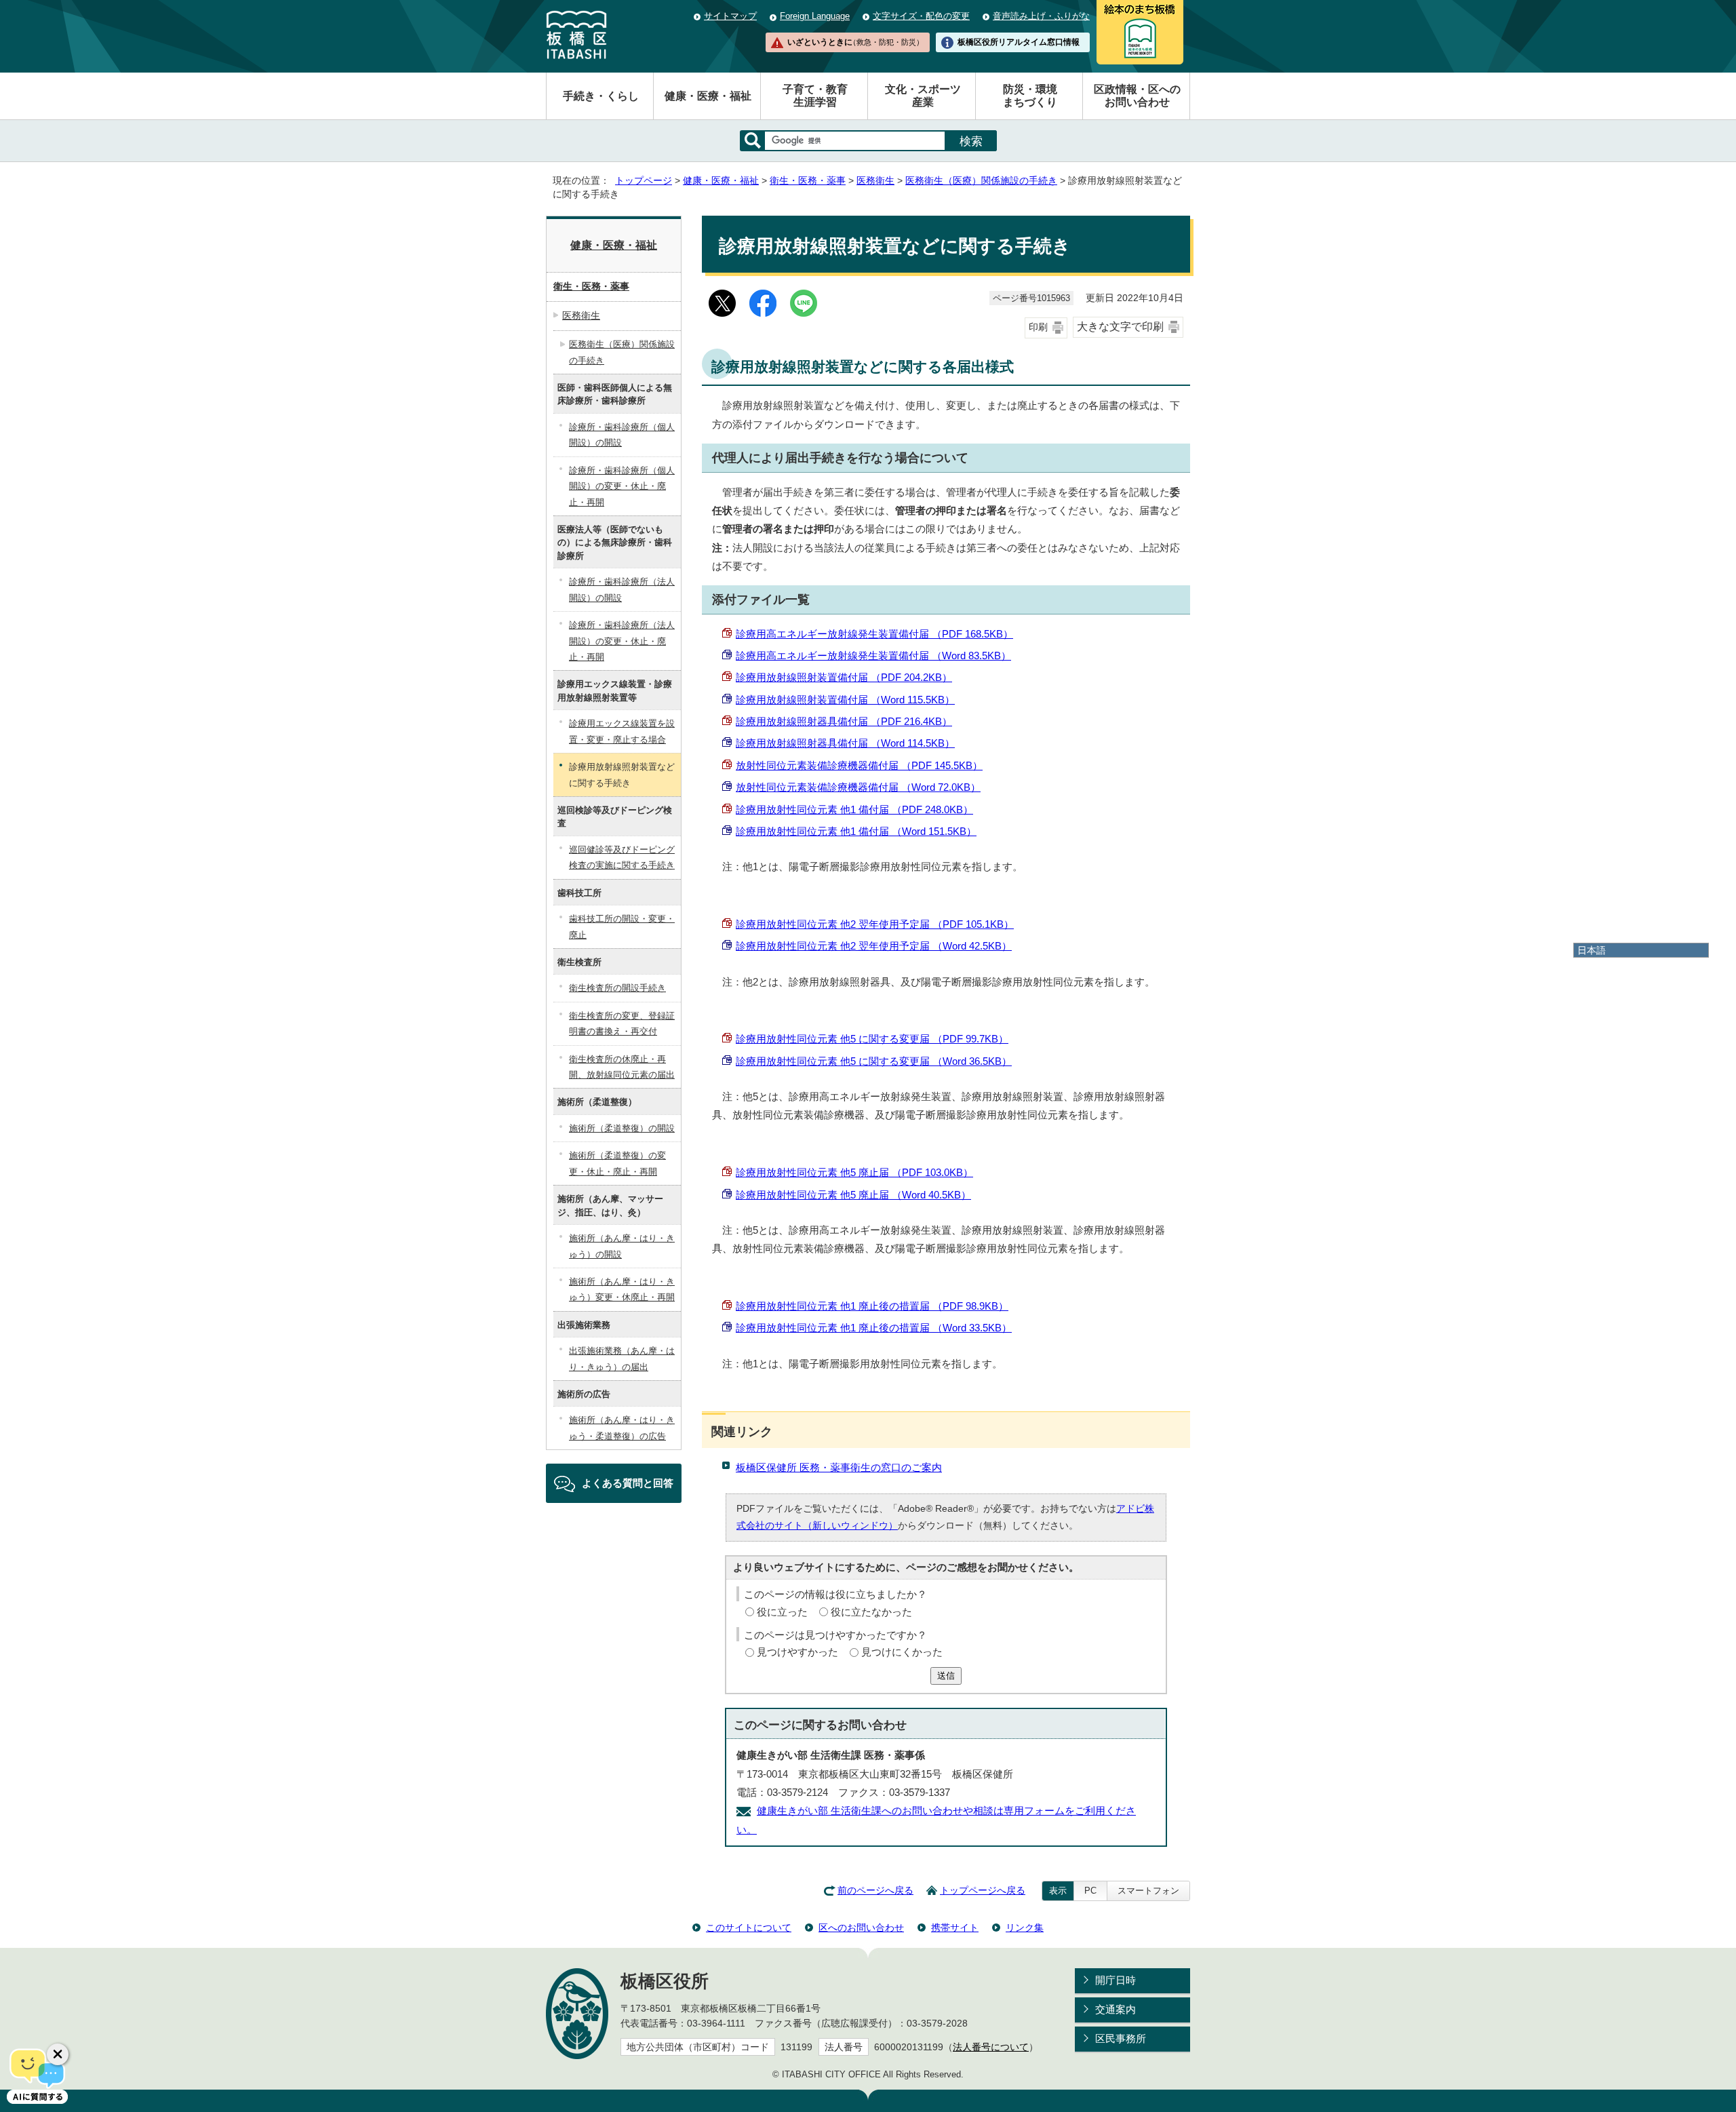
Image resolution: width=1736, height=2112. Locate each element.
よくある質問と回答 (628, 1483)
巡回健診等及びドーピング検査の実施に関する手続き (622, 857)
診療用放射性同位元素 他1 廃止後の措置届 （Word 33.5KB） (874, 1328)
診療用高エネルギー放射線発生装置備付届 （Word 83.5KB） (873, 656)
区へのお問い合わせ (861, 1928)
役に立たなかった (871, 1612)
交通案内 (1116, 2009)
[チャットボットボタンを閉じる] (58, 2054)
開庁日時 (1116, 1980)
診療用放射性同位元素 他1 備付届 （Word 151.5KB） (856, 831)
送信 (946, 1676)
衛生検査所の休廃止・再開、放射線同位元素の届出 (622, 1067)
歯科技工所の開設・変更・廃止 (622, 926)
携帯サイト (955, 1928)
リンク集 (1025, 1928)
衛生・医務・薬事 (808, 181)
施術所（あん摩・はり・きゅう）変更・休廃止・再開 (622, 1289)
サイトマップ (730, 16)
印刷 (1038, 327)
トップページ (644, 181)
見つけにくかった (902, 1652)
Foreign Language (815, 16)
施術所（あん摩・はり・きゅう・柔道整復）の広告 (622, 1428)
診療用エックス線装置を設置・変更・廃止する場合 (622, 731)
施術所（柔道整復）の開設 (622, 1128)
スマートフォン (1148, 1891)
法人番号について (991, 2047)
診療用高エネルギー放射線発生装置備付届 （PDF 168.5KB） (874, 634)
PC (1090, 1891)
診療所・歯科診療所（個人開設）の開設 (622, 435)
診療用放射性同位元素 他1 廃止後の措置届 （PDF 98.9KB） (872, 1306)
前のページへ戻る (875, 1891)
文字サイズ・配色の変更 (921, 16)
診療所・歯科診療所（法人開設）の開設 (622, 589)
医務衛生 (875, 181)
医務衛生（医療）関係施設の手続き (981, 181)
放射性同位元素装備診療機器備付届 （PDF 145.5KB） (859, 765)
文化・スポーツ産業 (923, 96)
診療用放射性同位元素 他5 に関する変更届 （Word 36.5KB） (874, 1061)
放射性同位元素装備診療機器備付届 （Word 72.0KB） (858, 787)
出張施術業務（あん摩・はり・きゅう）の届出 (622, 1358)
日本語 (1592, 950)
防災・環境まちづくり (1030, 96)
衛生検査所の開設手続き (617, 988)
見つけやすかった (797, 1652)
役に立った (782, 1612)
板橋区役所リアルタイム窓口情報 (1019, 42)
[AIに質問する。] (37, 2075)
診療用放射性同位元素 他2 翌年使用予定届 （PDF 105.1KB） (875, 924)
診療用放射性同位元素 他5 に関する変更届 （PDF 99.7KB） (872, 1039)
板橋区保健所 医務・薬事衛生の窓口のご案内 (839, 1467)
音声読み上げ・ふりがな (1041, 16)
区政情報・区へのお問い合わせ (1137, 96)
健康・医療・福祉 (708, 96)
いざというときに (855, 42)
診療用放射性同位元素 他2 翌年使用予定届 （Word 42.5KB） (874, 946)
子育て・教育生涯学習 (815, 96)
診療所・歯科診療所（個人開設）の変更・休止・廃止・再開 (622, 486)
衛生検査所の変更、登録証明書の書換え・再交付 (622, 1023)
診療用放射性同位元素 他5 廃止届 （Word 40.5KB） (853, 1195)
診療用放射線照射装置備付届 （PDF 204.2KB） (844, 677)
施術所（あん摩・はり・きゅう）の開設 (622, 1246)
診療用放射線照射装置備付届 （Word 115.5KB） (845, 700)
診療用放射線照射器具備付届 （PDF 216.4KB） (844, 721)
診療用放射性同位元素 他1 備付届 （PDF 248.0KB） (854, 809)
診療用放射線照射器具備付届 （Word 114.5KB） (845, 743)
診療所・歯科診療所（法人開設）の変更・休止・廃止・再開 (622, 641)
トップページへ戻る (983, 1891)
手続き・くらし (601, 96)
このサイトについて (749, 1928)
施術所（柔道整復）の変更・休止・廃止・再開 (617, 1163)
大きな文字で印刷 (1120, 327)
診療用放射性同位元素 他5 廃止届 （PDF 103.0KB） (854, 1172)
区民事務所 (1121, 2038)
